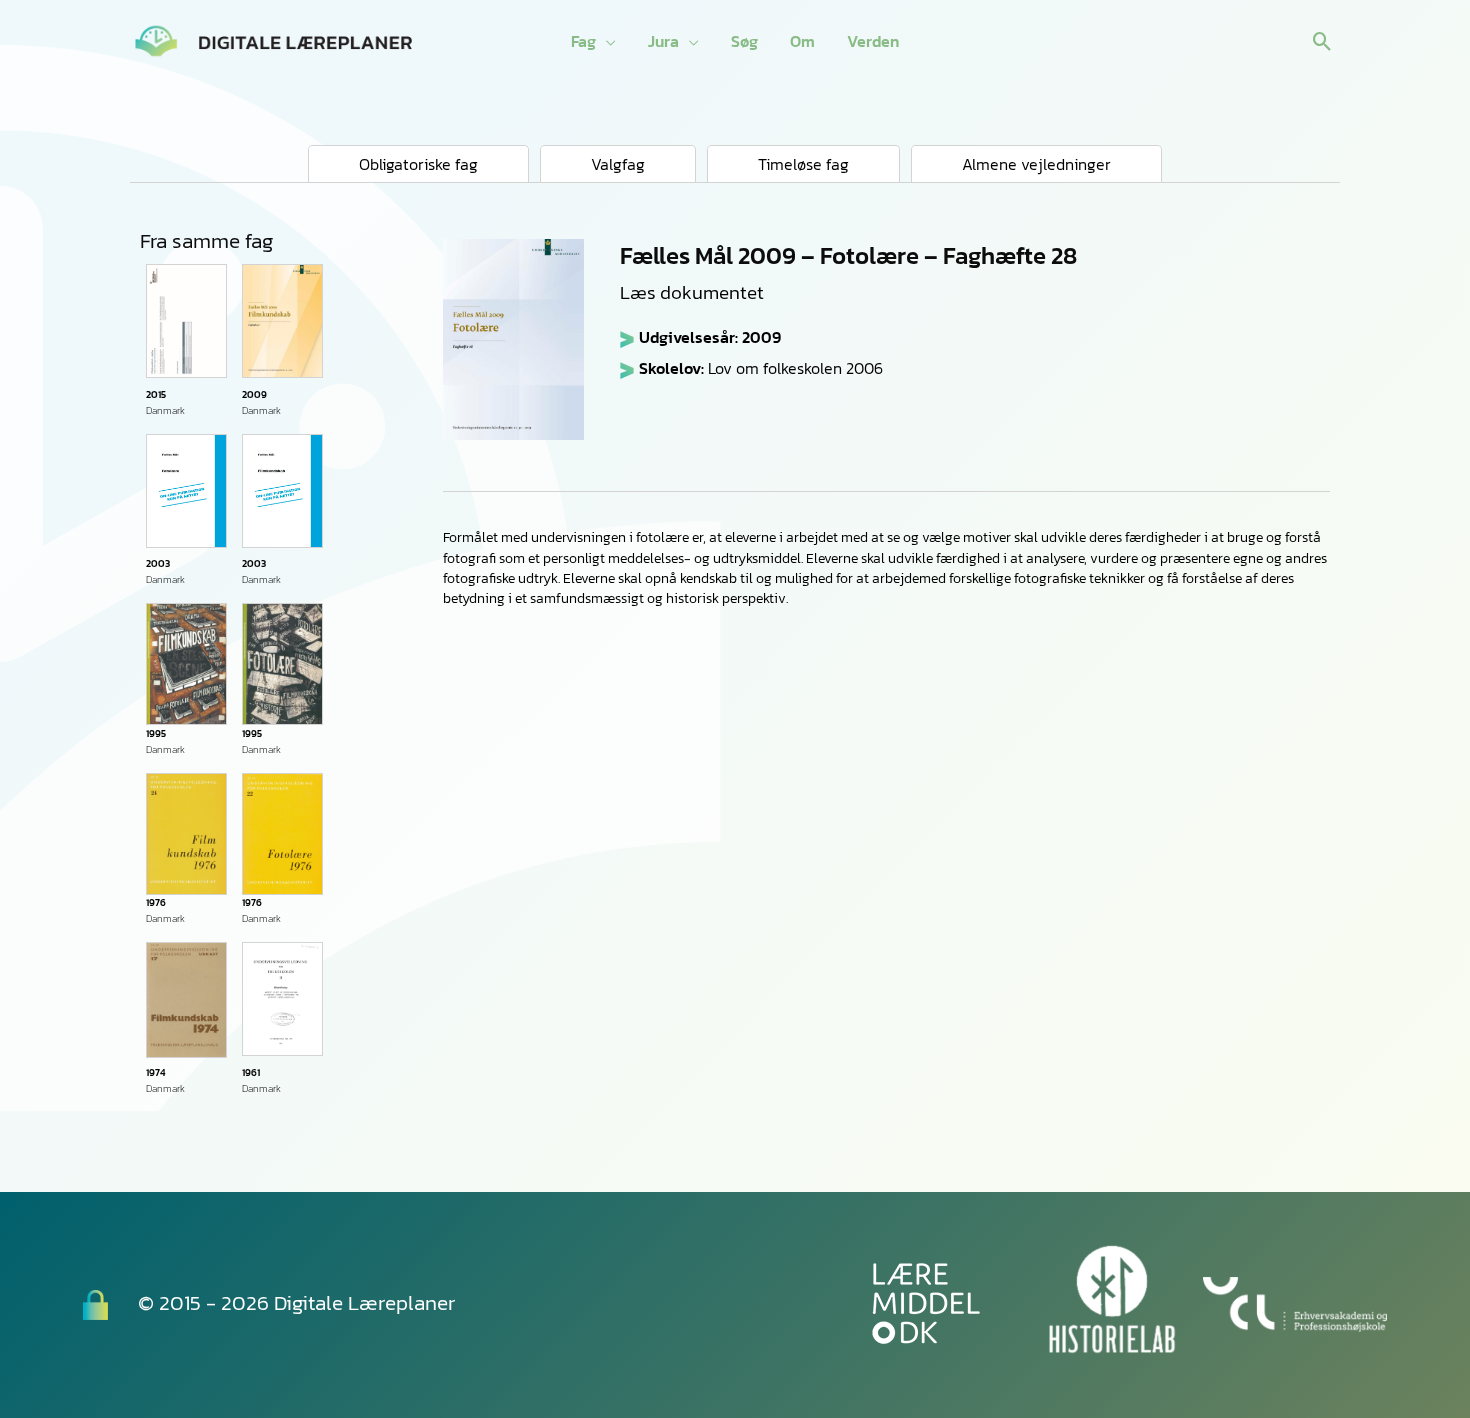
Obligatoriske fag (418, 164)
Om (802, 41)
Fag (583, 41)
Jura (663, 41)
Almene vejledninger (1036, 164)
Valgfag (618, 164)
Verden (873, 41)
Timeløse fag (803, 164)
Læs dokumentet (692, 293)
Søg (744, 41)
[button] (1322, 41)
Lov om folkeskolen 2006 (795, 368)
